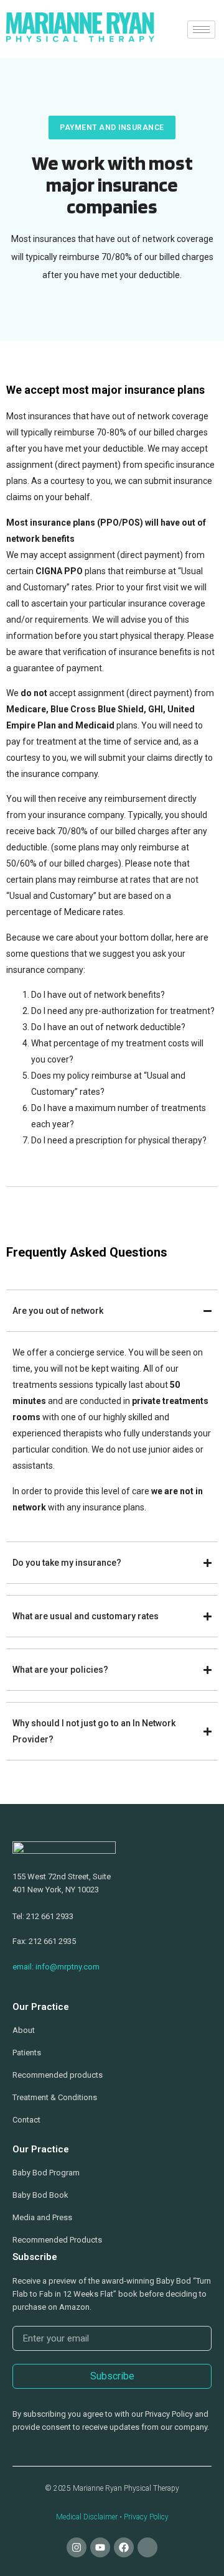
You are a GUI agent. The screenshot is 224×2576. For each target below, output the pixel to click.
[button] (112, 128)
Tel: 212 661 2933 (43, 1916)
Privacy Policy (146, 2517)
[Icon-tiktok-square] (147, 2547)
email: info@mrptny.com (56, 1967)
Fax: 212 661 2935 (44, 1941)
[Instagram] (77, 2547)
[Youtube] (100, 2547)
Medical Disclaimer (87, 2517)
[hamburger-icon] (201, 30)
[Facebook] (124, 2547)
